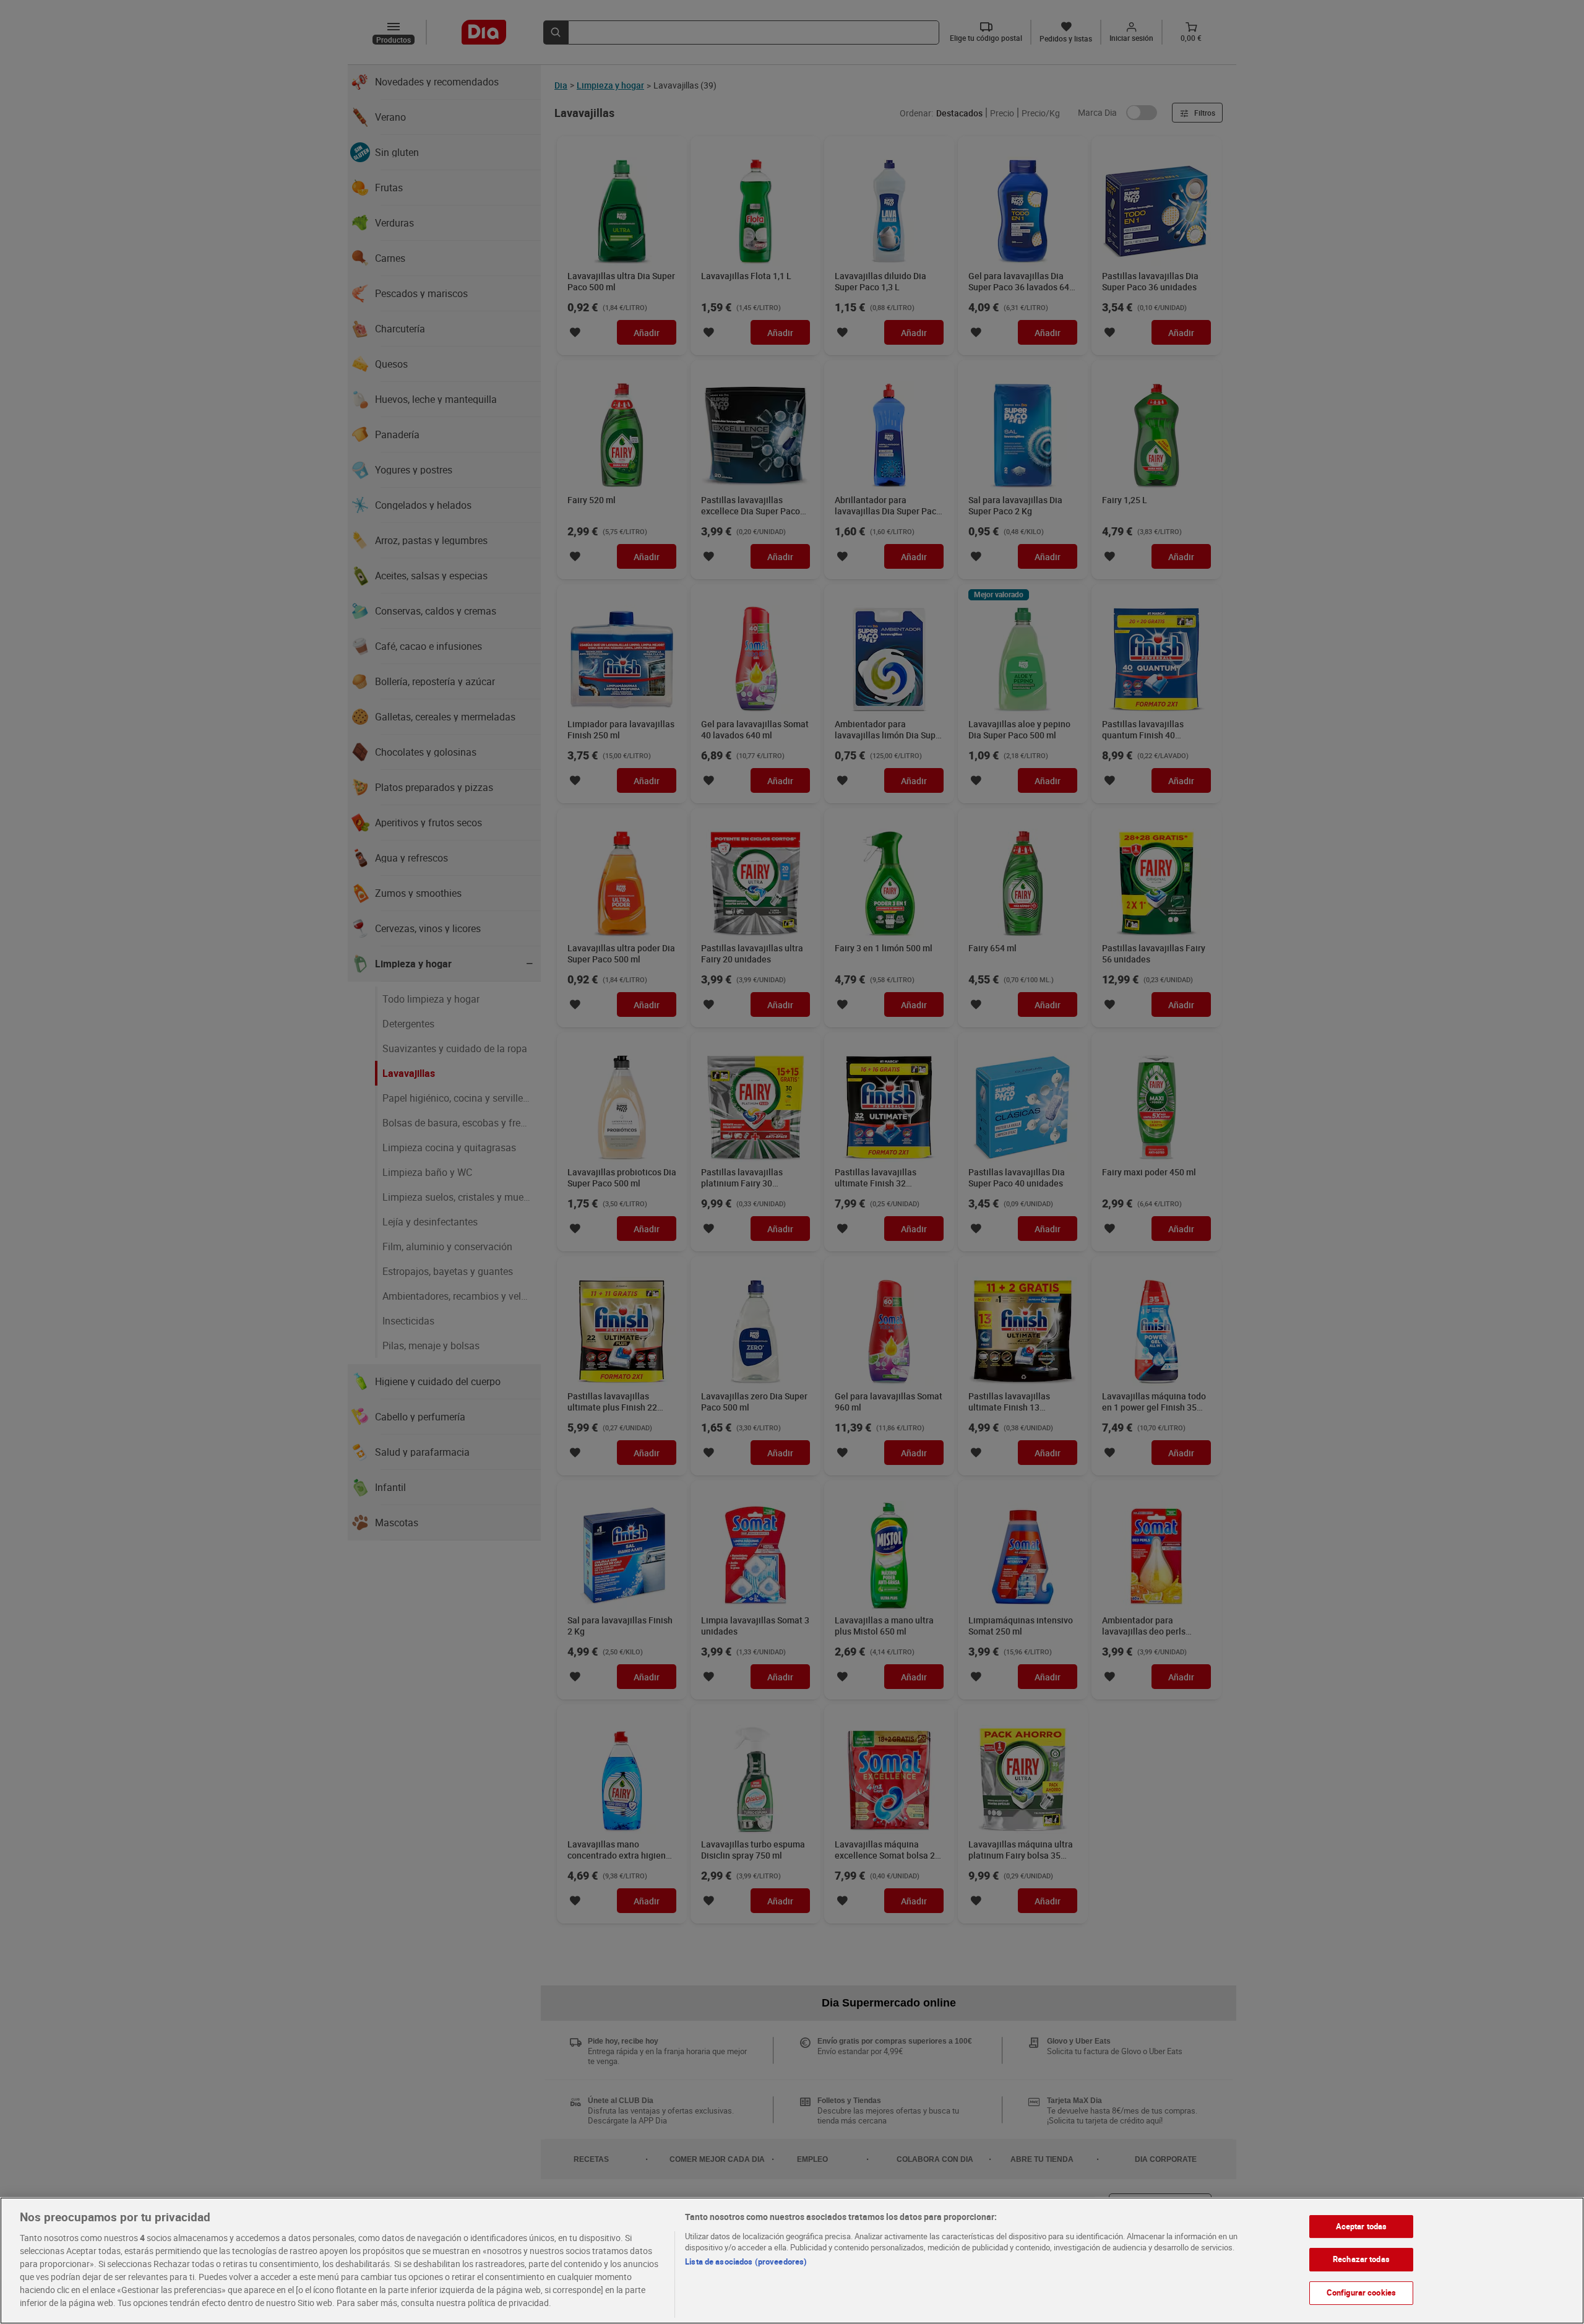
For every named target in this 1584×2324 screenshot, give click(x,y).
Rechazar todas (1361, 2259)
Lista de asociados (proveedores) (746, 2261)
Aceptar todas (1362, 2226)
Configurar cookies (1361, 2292)
